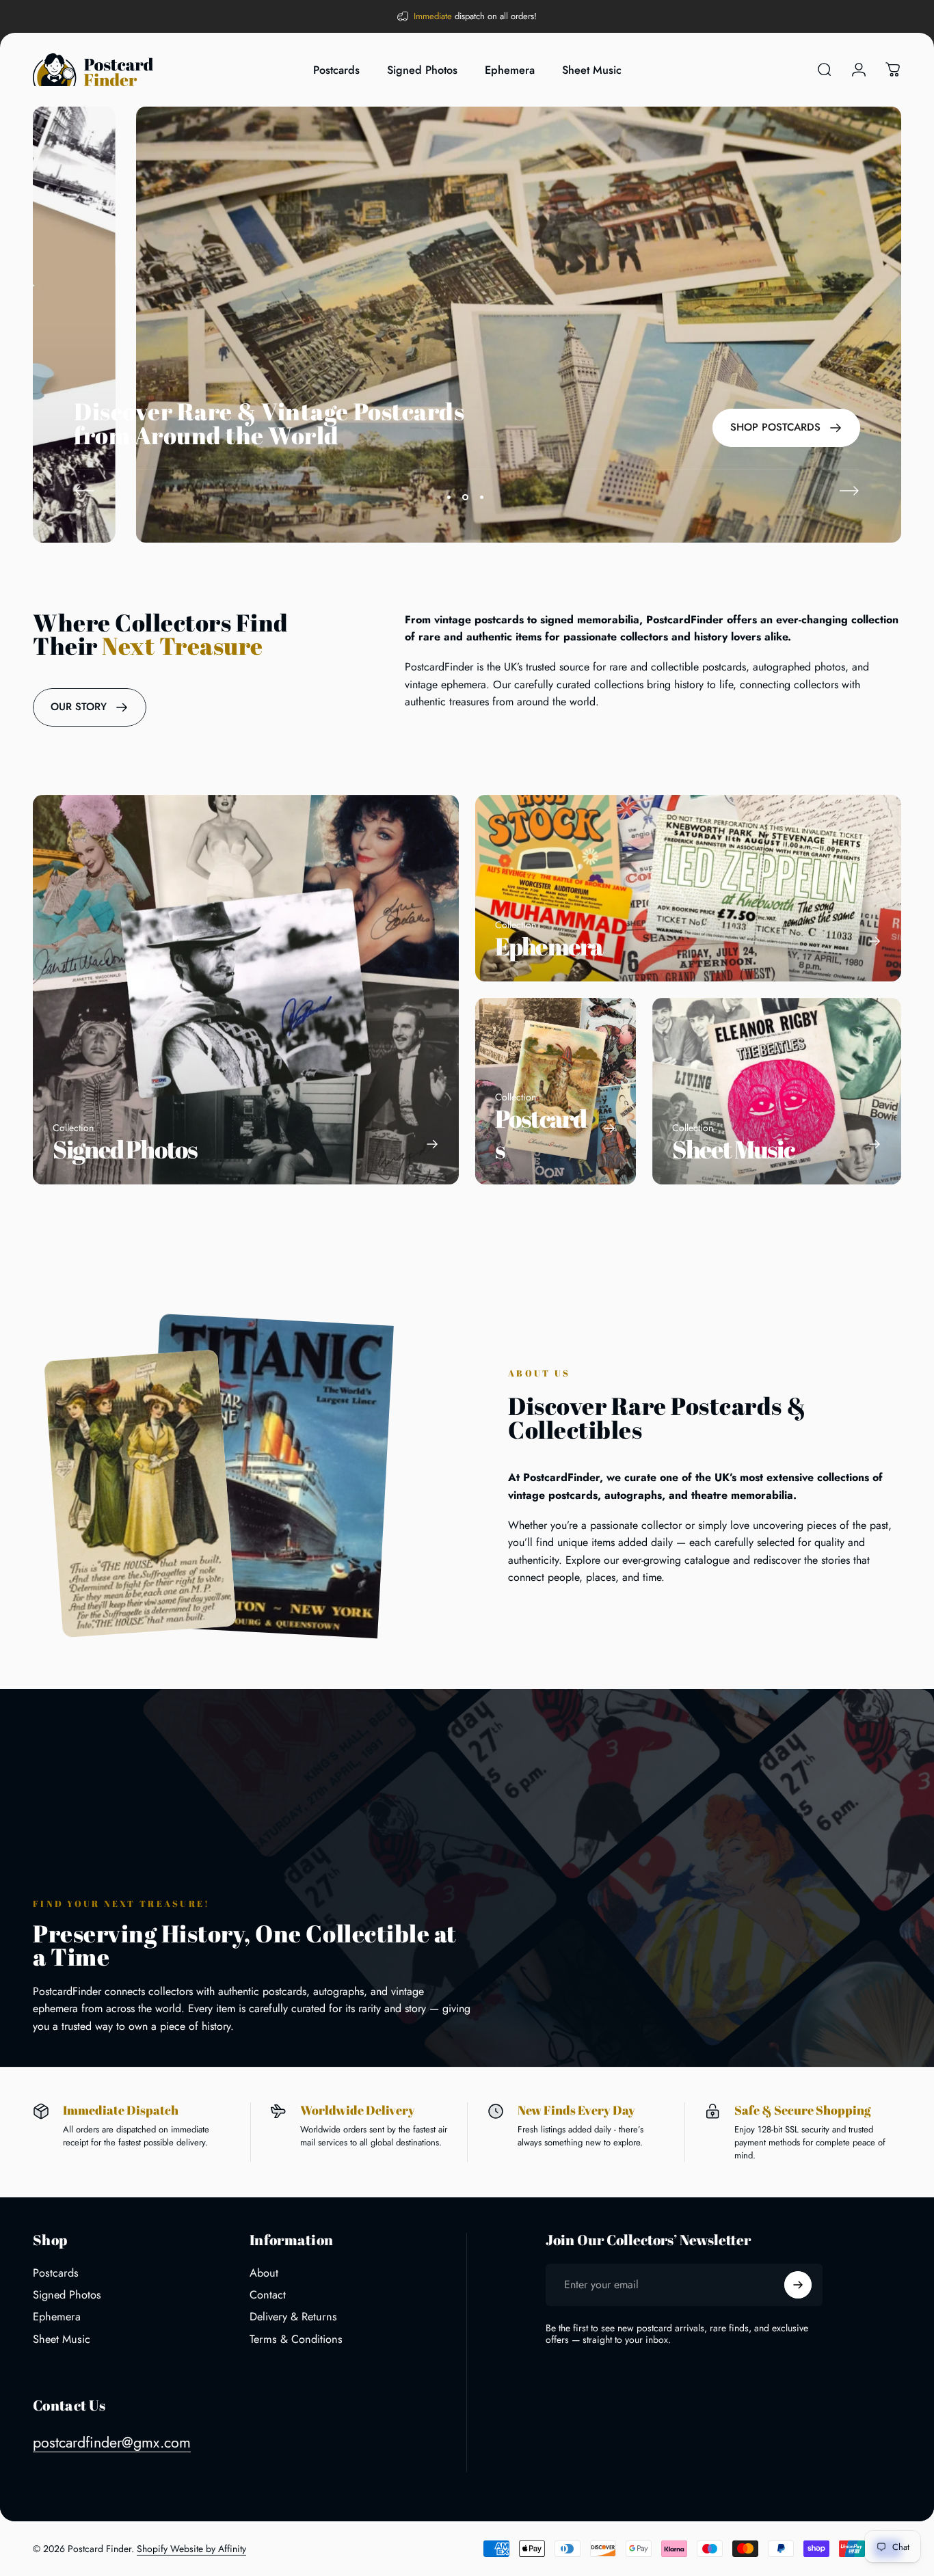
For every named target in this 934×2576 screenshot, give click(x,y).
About (264, 2273)
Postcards (56, 2273)
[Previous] (85, 491)
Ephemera (57, 2317)
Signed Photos (67, 2295)
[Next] (849, 491)
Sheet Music (62, 2340)
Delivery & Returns (293, 2317)
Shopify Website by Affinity (191, 2549)
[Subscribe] (798, 2285)
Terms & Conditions (296, 2340)
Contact (268, 2295)
